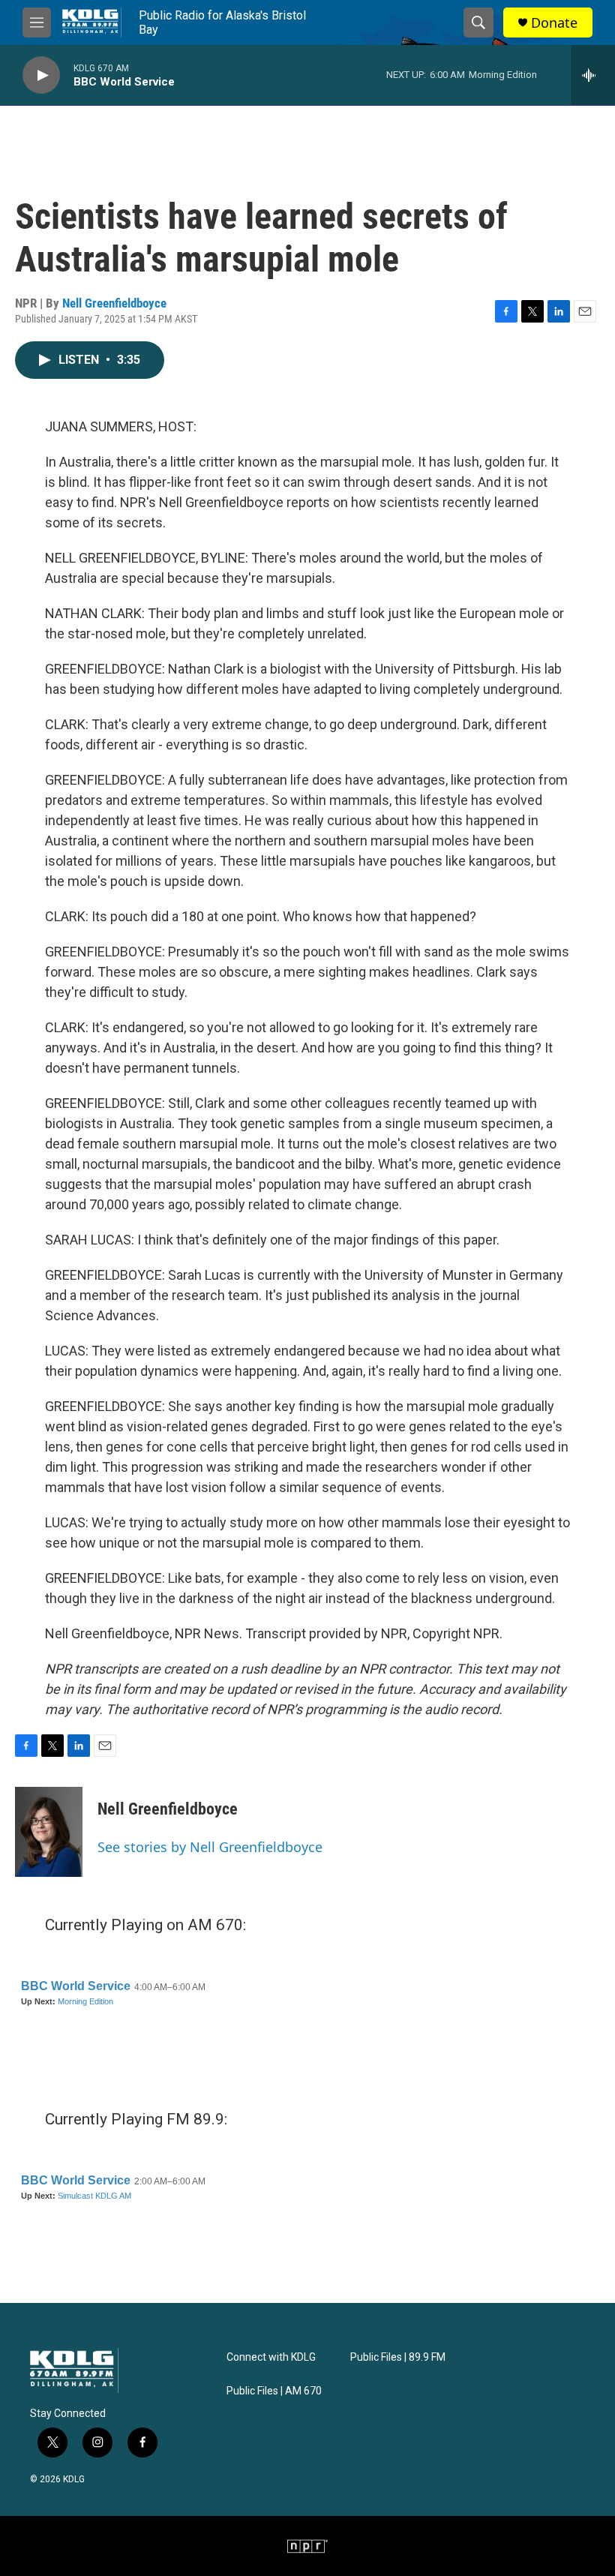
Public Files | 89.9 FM (398, 2357)
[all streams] (593, 75)
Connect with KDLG (271, 2357)
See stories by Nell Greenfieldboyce (210, 1847)
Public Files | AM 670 (274, 2391)
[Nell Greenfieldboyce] (49, 1832)
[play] (41, 75)
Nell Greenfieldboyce (114, 303)
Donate (554, 23)
